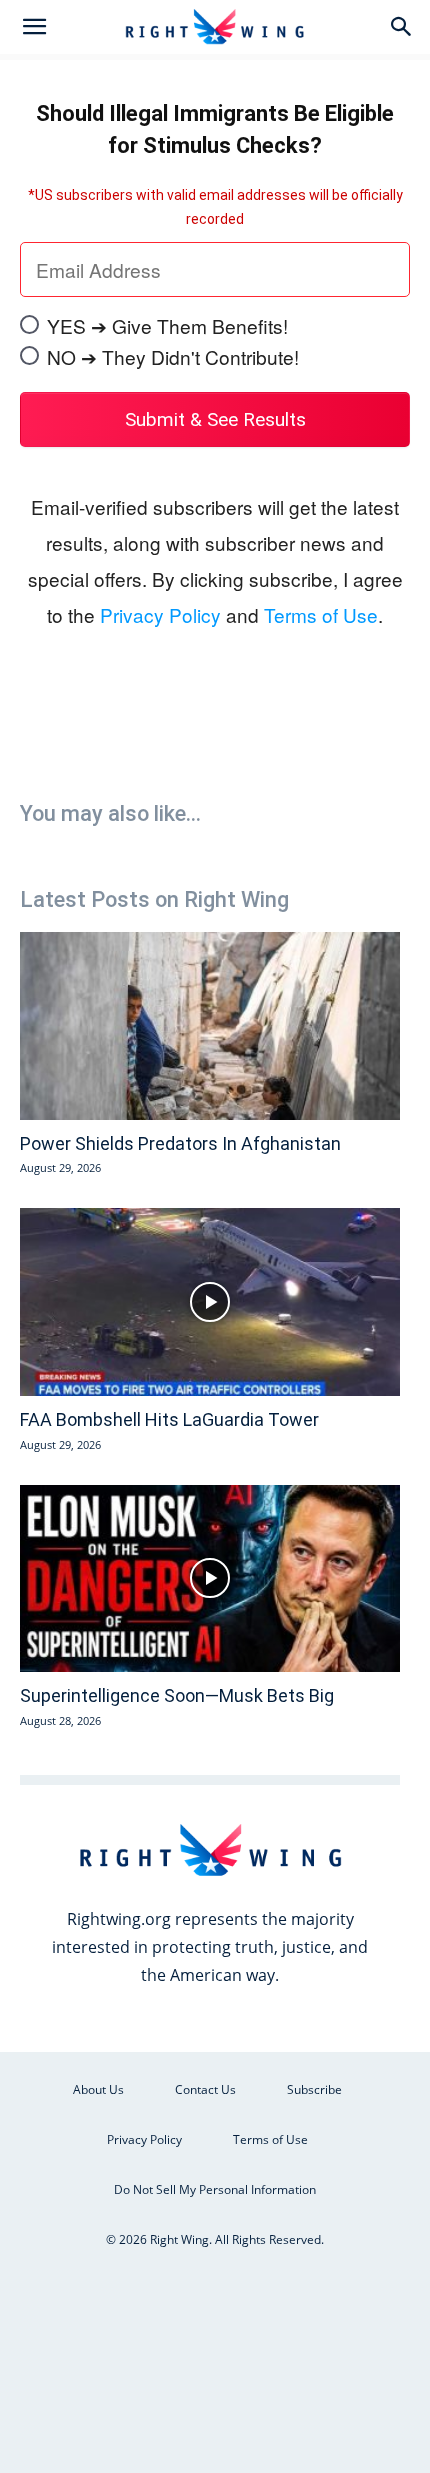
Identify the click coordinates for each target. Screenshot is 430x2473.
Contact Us (205, 2089)
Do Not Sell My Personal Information (215, 2189)
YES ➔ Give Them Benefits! (167, 325)
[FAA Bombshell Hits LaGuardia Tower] (210, 1302)
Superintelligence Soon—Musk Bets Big (177, 1695)
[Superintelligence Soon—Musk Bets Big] (210, 1579)
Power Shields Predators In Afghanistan (180, 1143)
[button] (34, 27)
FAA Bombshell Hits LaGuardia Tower (169, 1419)
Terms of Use (321, 614)
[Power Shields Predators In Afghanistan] (210, 1026)
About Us (98, 2089)
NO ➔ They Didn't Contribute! (173, 356)
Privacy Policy (160, 614)
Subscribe (314, 2089)
